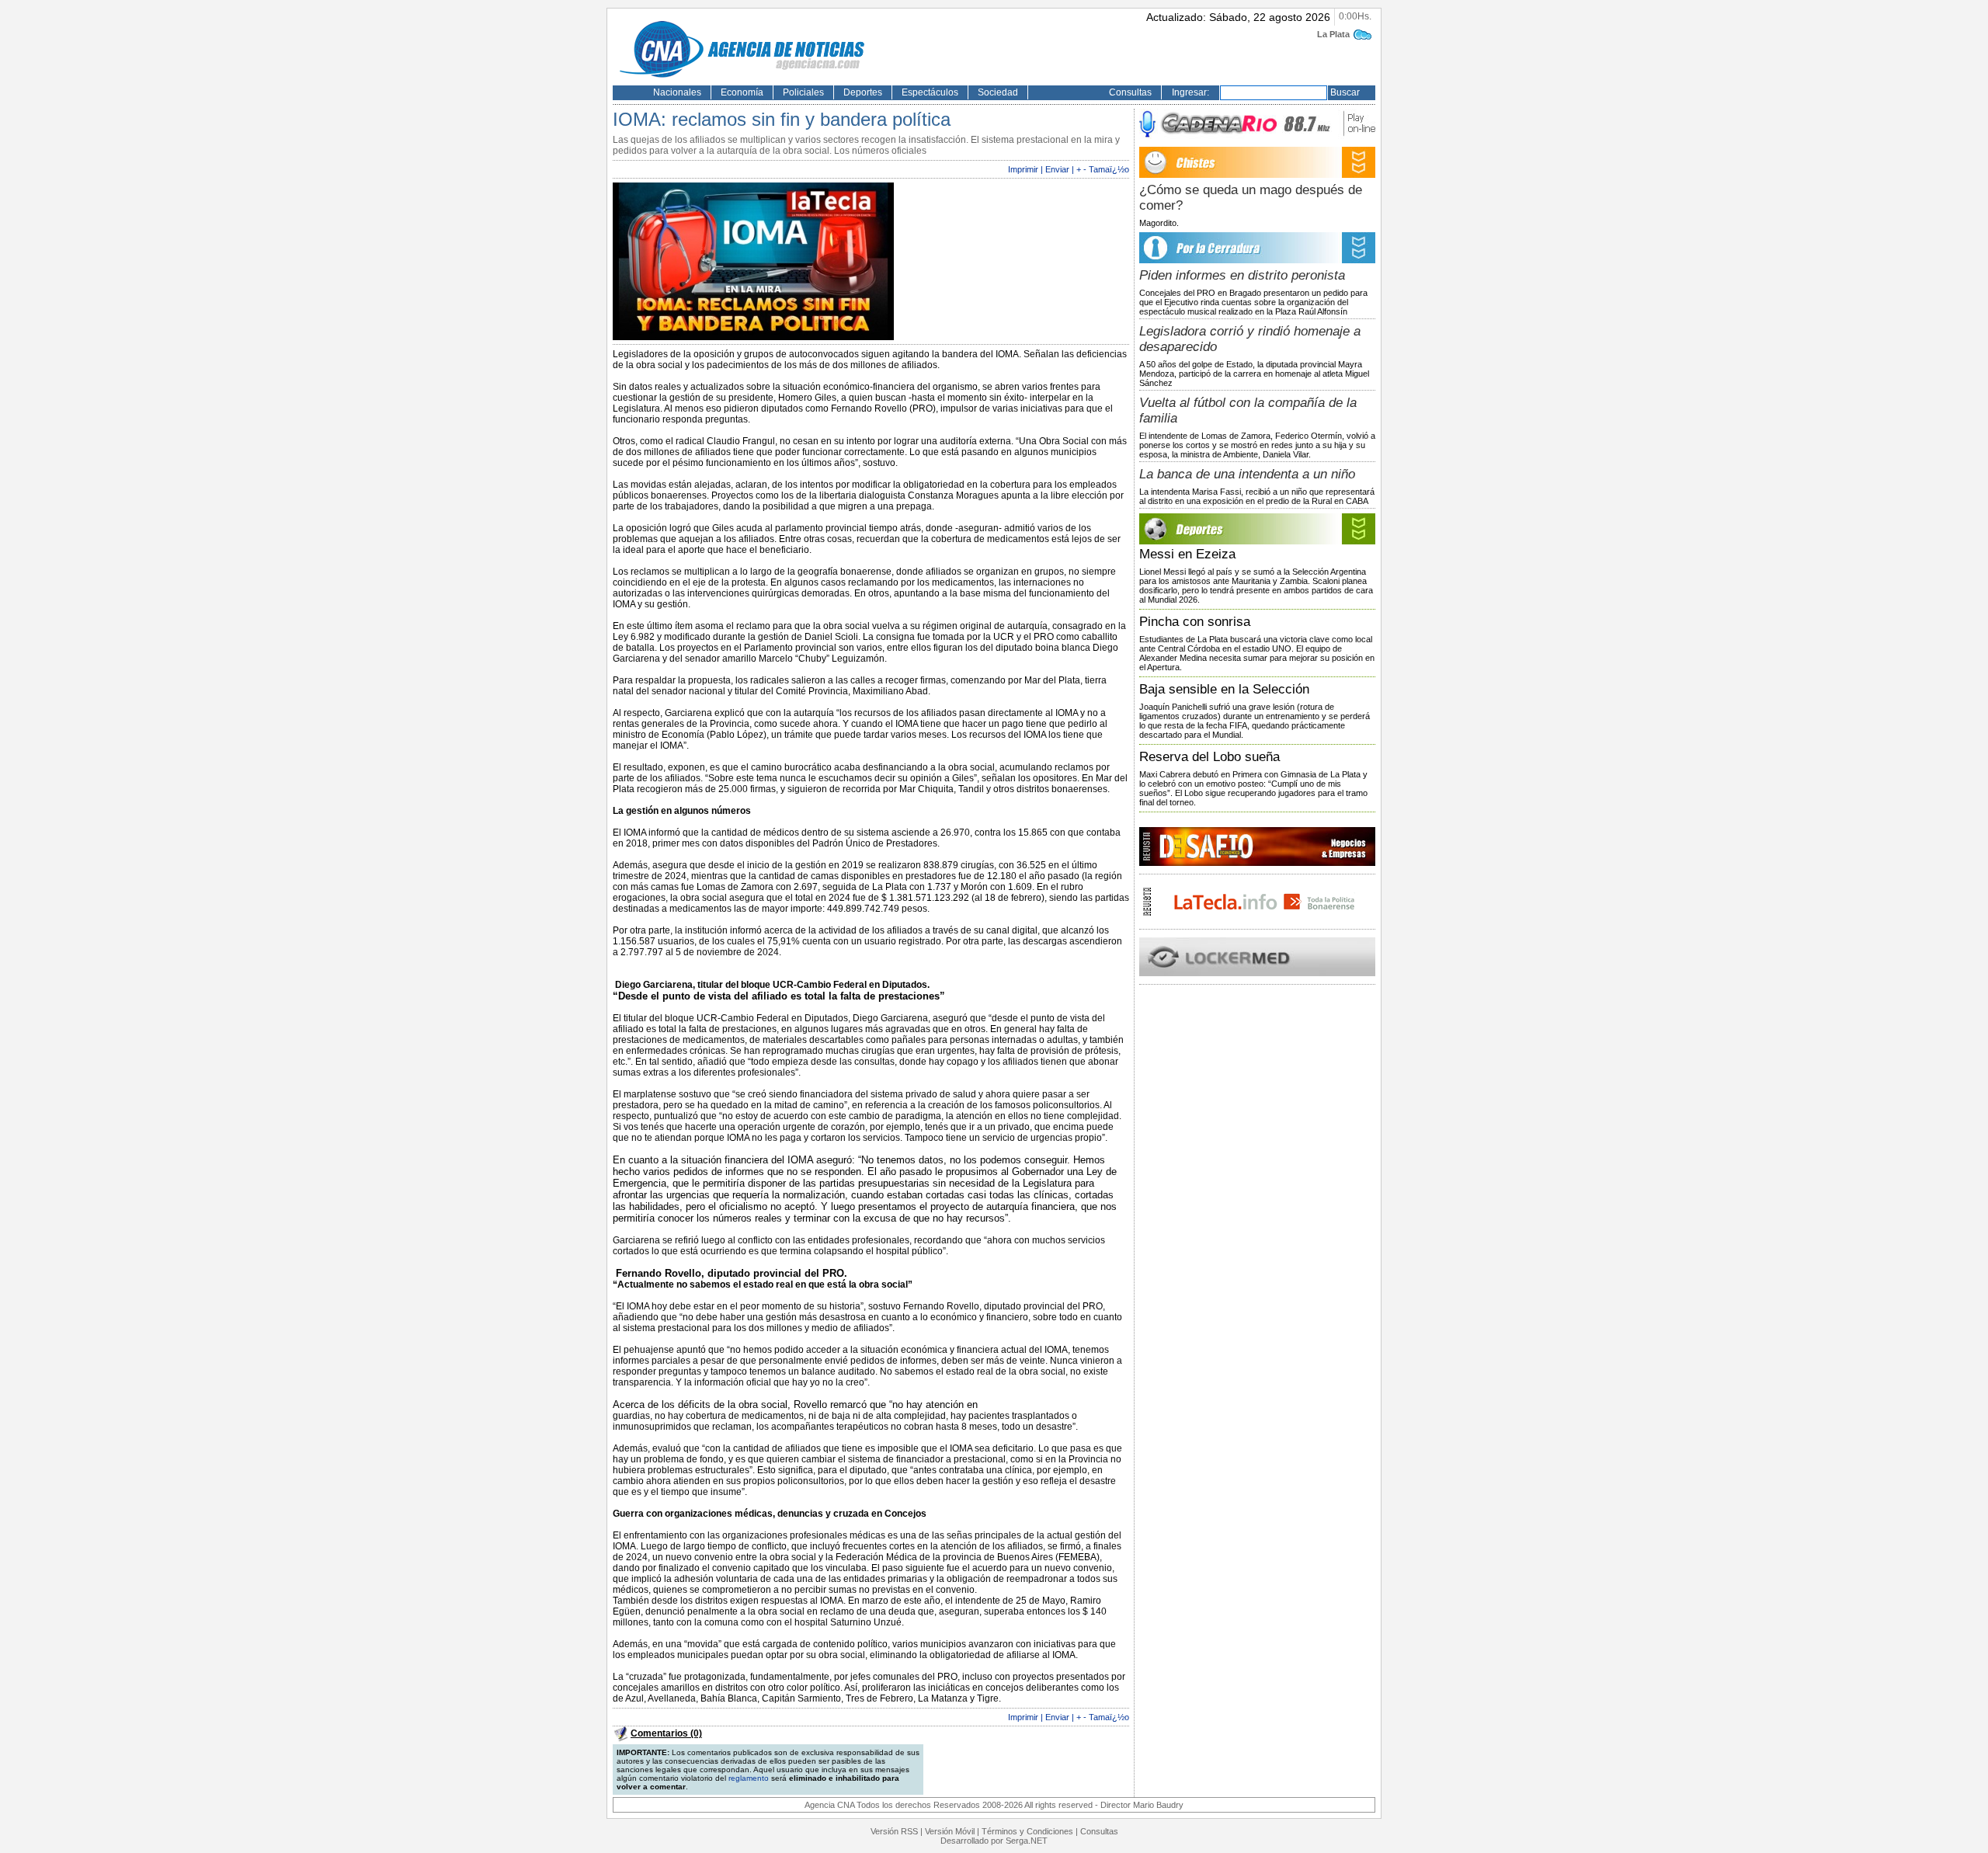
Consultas (1130, 92)
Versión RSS (894, 1831)
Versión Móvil (950, 1831)
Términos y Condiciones (1027, 1831)
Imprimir (1023, 169)
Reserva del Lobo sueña (1209, 757)
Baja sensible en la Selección (1224, 689)
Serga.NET (1027, 1841)
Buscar (1345, 92)
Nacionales (677, 92)
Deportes (863, 92)
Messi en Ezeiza (1187, 554)
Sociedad (998, 92)
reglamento (749, 1778)
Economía (742, 92)
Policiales (803, 92)
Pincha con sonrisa (1195, 622)
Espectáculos (930, 92)
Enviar (1057, 169)
